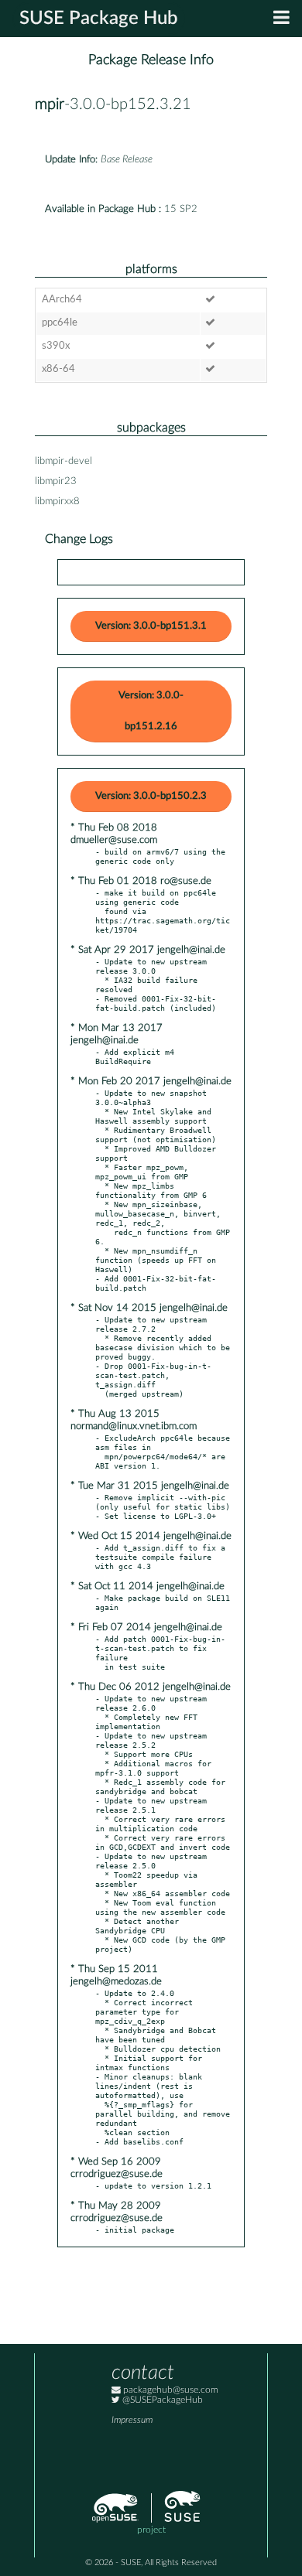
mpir (50, 104)
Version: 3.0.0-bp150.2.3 (151, 796)
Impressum (132, 2420)
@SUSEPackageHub (161, 2400)
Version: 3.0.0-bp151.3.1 (151, 626)
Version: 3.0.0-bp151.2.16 (151, 711)
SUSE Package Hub (99, 19)
